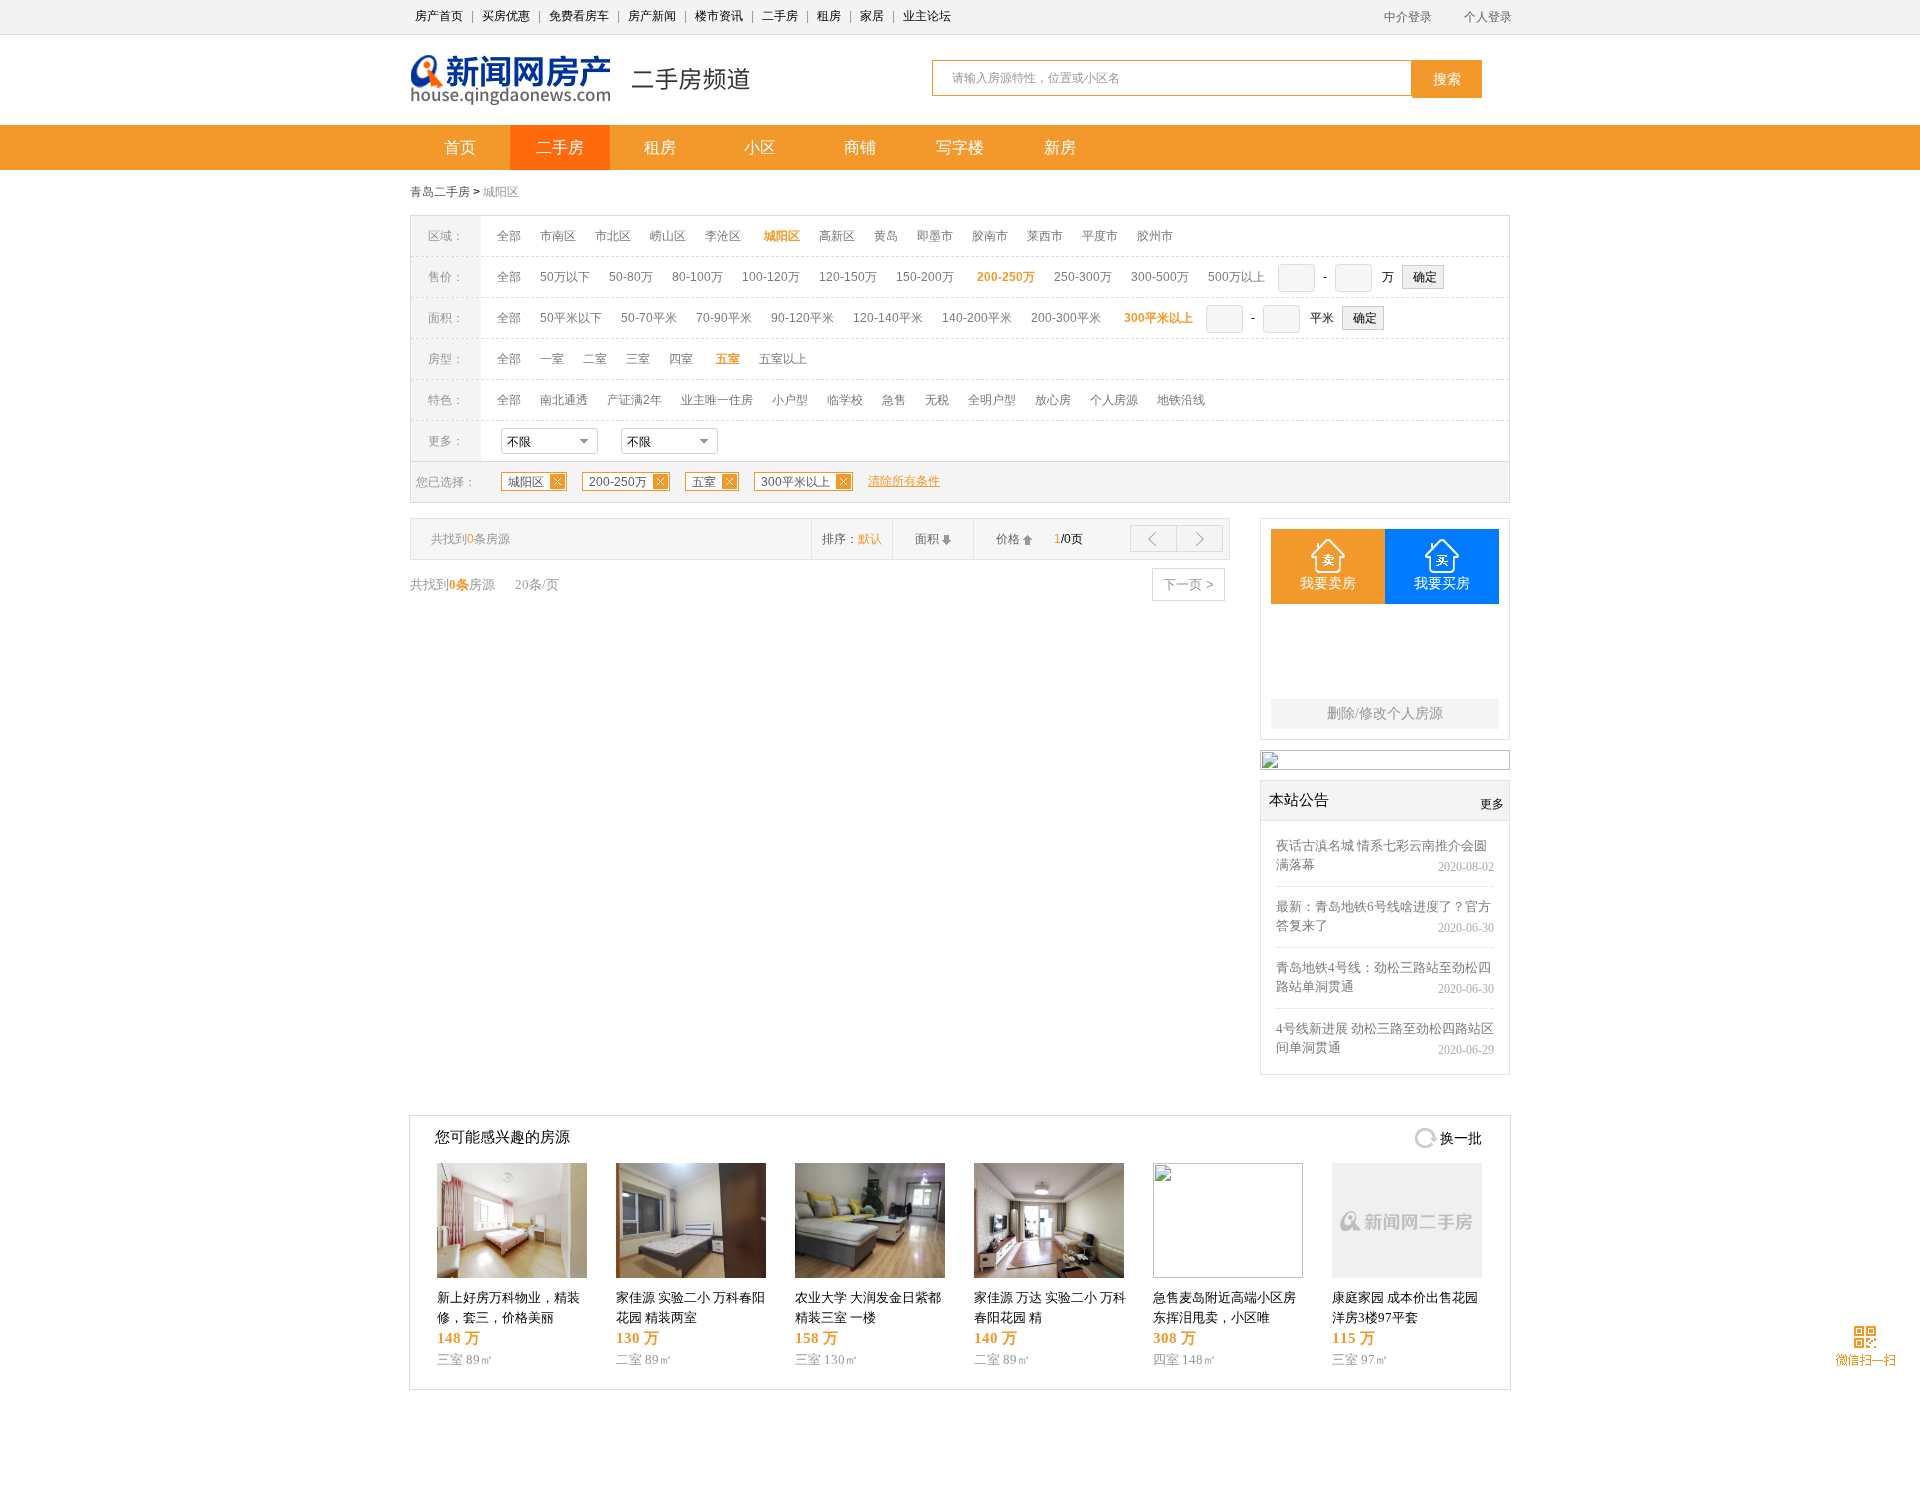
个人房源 (1114, 400)
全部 (509, 236)
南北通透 (564, 400)
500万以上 (1236, 277)
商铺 (860, 147)
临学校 (845, 400)
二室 (596, 359)
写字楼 (960, 147)
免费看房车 (579, 16)
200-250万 (618, 482)
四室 (681, 359)
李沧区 (723, 236)
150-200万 (925, 277)
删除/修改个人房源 (1385, 713)
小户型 (790, 400)
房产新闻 (652, 16)
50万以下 (565, 277)
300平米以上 (795, 482)
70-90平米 (724, 318)
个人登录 (1488, 17)
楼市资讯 (719, 16)
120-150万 (848, 277)
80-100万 (697, 277)
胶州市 (1155, 236)
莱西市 (1045, 236)
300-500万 (1160, 277)
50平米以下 (571, 318)
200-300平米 (1066, 318)
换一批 (1461, 1138)
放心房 (1053, 400)
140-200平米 (977, 318)
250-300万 (1083, 277)
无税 (937, 400)
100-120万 (771, 277)
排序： (852, 539)
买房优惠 (506, 16)
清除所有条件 (904, 481)
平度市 (1100, 236)
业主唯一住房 (717, 400)
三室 (638, 359)
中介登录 (1408, 17)
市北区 (613, 236)
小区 (760, 147)
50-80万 (631, 277)
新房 (1060, 147)
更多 (1492, 804)
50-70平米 (649, 318)
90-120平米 (802, 318)
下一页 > (1188, 584)
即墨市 (935, 236)
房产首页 (439, 16)
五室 (704, 482)
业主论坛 (927, 16)
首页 (460, 147)
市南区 (558, 236)
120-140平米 (888, 318)
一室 (552, 359)
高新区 (837, 236)
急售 (894, 400)
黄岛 (886, 236)
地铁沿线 (1181, 400)
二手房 (780, 16)
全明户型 (992, 400)
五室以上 (783, 359)
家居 (872, 16)
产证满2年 (634, 400)
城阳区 (501, 192)
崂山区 (668, 236)
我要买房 (1442, 583)
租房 (829, 16)
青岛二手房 (440, 192)
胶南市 (990, 236)
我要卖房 (1328, 583)
